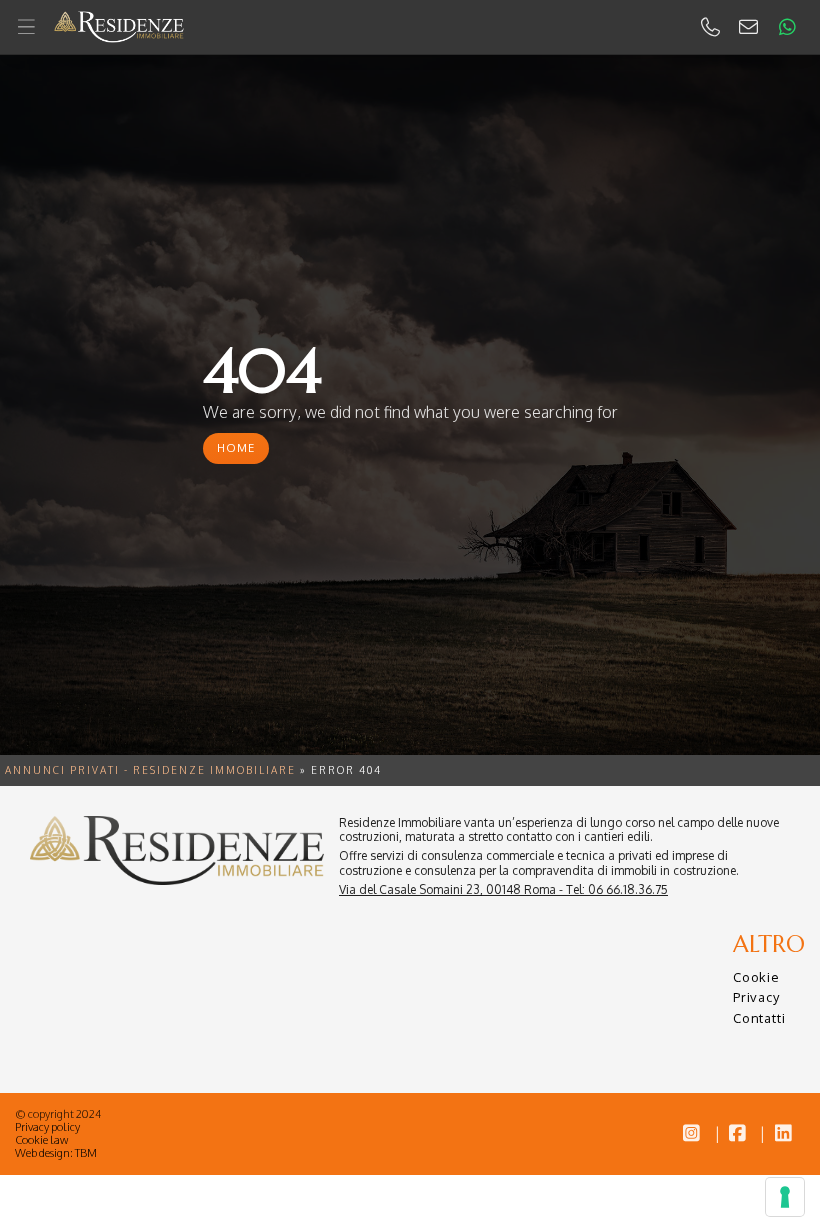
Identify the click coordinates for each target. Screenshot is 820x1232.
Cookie (756, 977)
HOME (236, 448)
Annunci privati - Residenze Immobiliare (150, 770)
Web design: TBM (56, 1153)
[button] (410, 27)
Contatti (759, 1018)
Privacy (756, 997)
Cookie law (41, 1140)
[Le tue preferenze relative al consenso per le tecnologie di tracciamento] (785, 1197)
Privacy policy (47, 1127)
